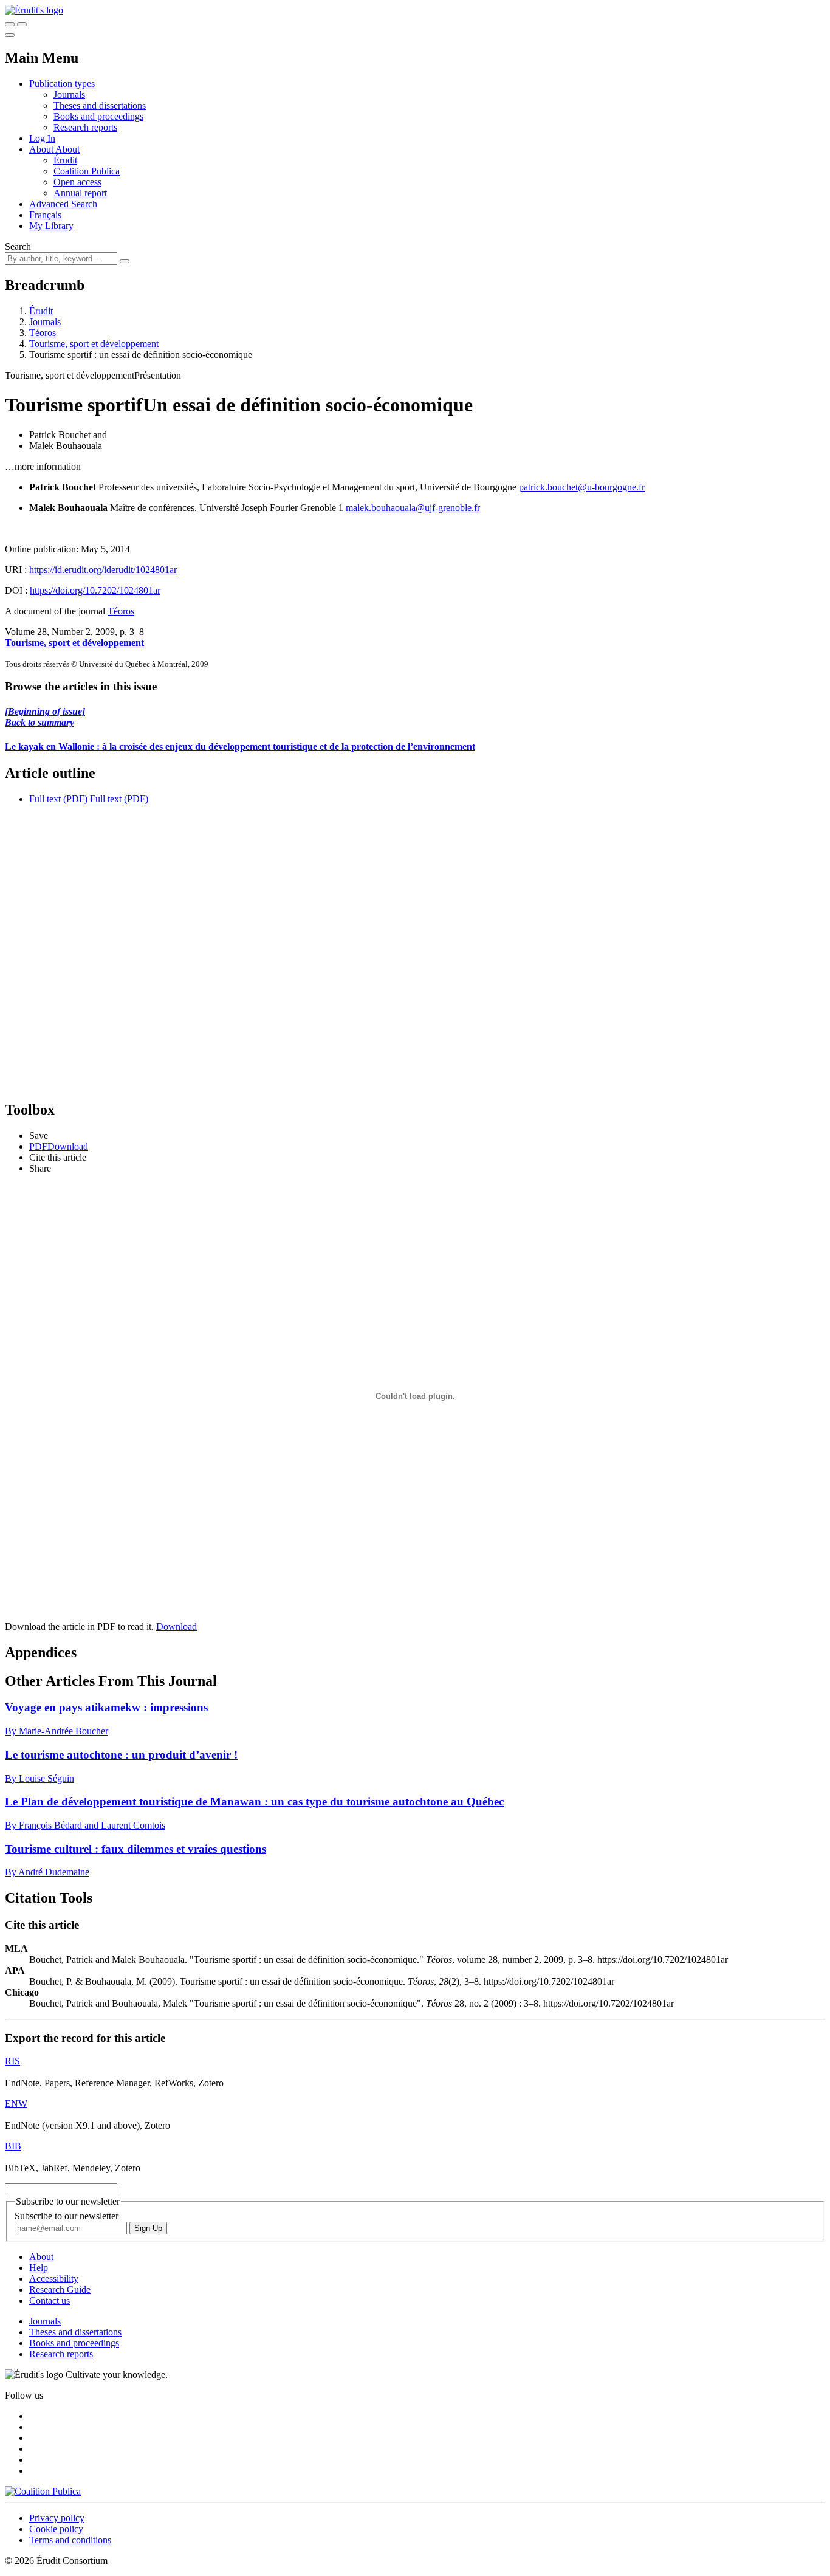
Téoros (43, 333)
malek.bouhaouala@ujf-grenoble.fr (413, 508)
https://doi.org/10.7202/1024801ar (95, 590)
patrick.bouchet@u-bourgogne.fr (582, 487)
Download (177, 1626)
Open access (77, 182)
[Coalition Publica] (43, 2491)
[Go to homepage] (34, 10)
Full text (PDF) (58, 799)
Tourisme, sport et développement (94, 344)
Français (45, 215)
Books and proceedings (98, 116)
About (67, 149)
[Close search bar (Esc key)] (22, 24)
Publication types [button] (62, 84)
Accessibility (54, 2279)
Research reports (85, 127)
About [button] (42, 149)
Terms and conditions (70, 2540)
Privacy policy (57, 2518)
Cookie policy (56, 2529)
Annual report (80, 193)
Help (39, 2268)
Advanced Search (63, 204)
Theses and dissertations (100, 105)
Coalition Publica (87, 171)
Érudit (65, 160)
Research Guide (60, 2289)
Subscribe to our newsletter (67, 2216)
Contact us (50, 2300)
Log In (42, 138)
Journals (69, 94)
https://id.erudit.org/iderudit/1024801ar (103, 570)
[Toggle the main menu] (10, 35)
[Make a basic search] (10, 24)
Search (18, 246)
